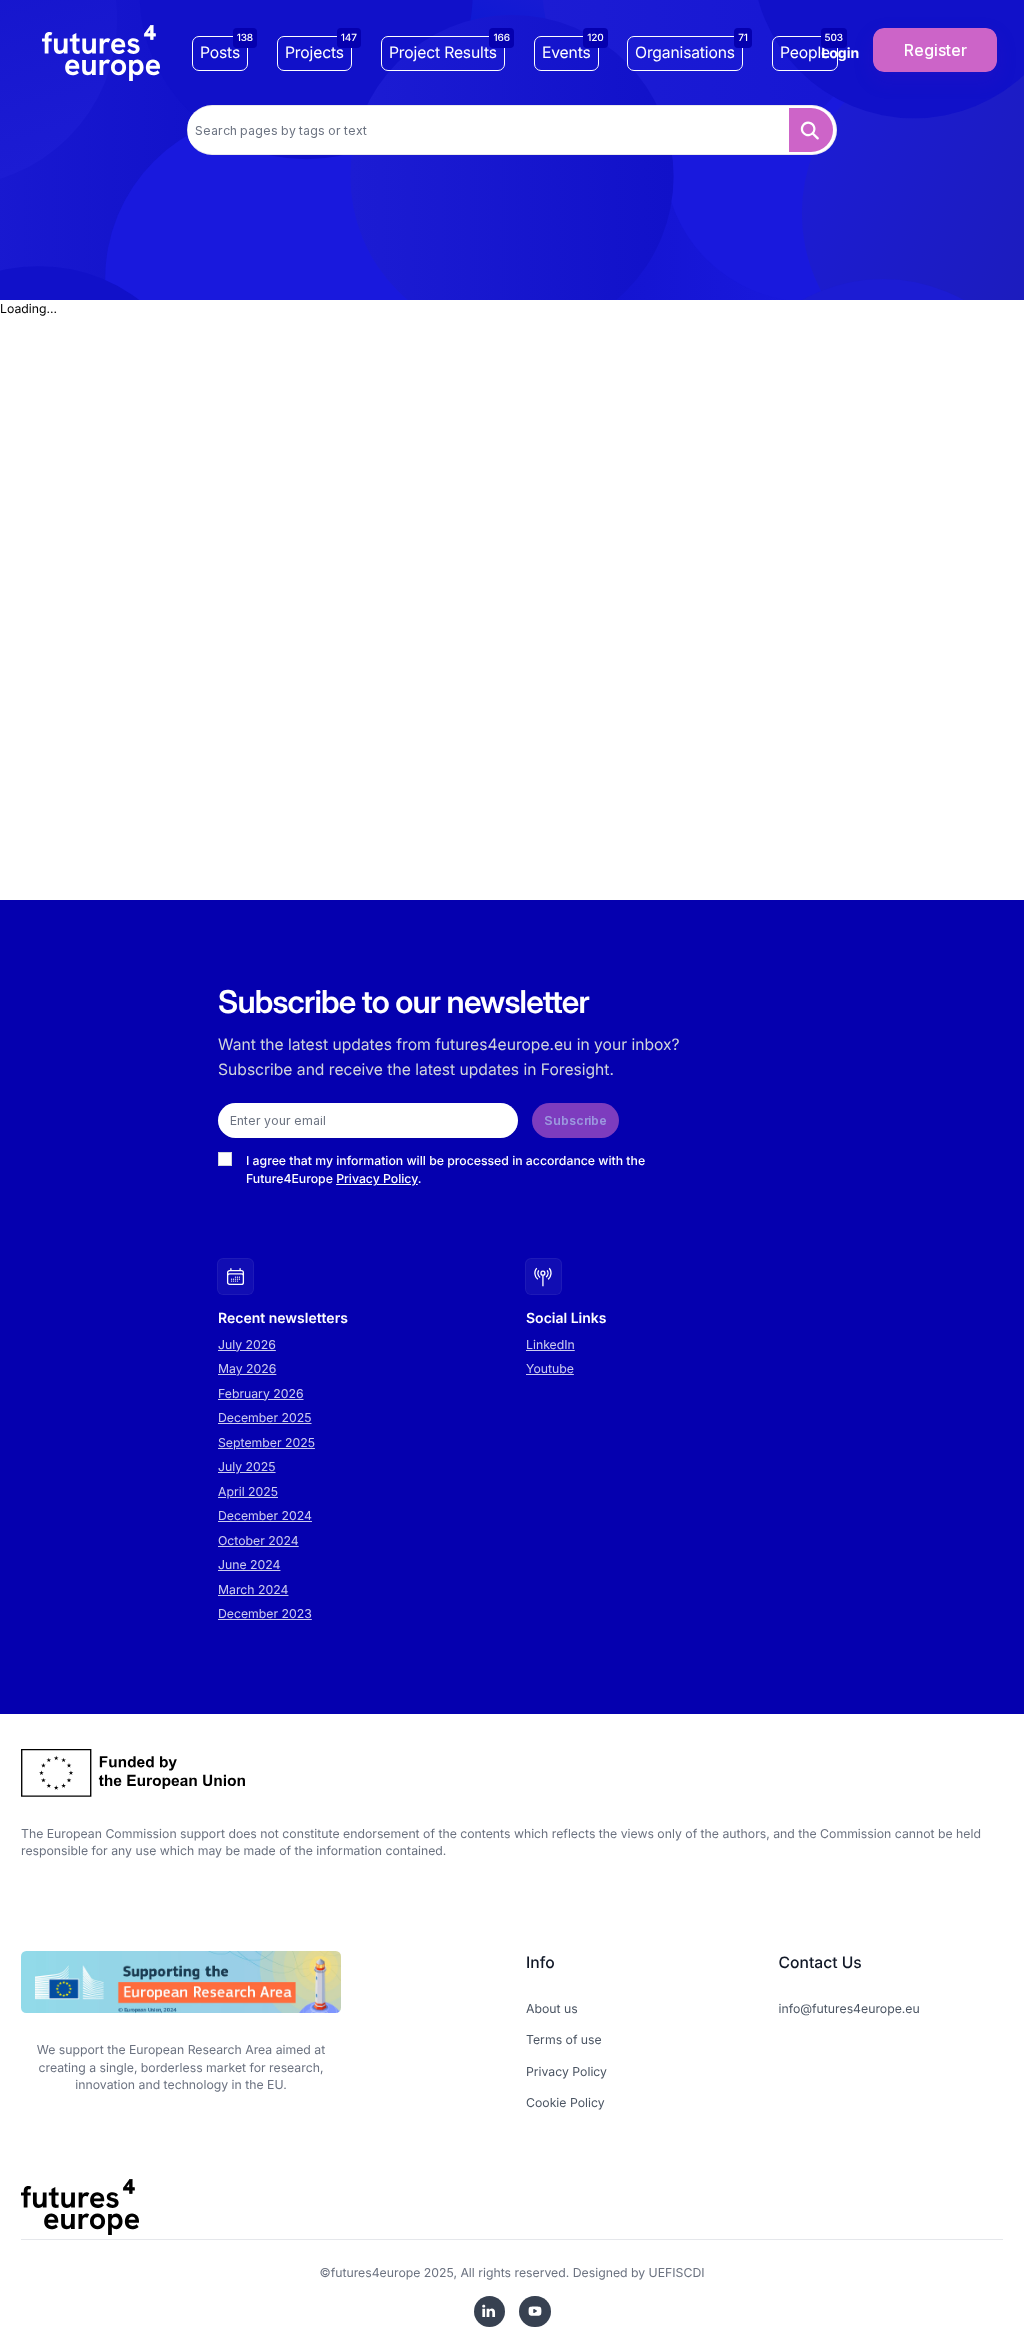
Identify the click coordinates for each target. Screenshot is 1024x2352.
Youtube (550, 1368)
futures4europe (376, 2272)
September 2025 (266, 1442)
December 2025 (265, 1417)
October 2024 (258, 1540)
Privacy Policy (377, 1178)
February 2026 (261, 1393)
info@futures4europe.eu (849, 2008)
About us (552, 2008)
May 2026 (247, 1368)
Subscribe (575, 1120)
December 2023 (265, 1613)
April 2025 (248, 1491)
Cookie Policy (565, 2102)
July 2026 (247, 1344)
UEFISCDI (677, 2272)
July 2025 (247, 1466)
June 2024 (249, 1564)
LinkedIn (550, 1344)
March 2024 (253, 1589)
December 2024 (265, 1515)
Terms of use (564, 2039)
